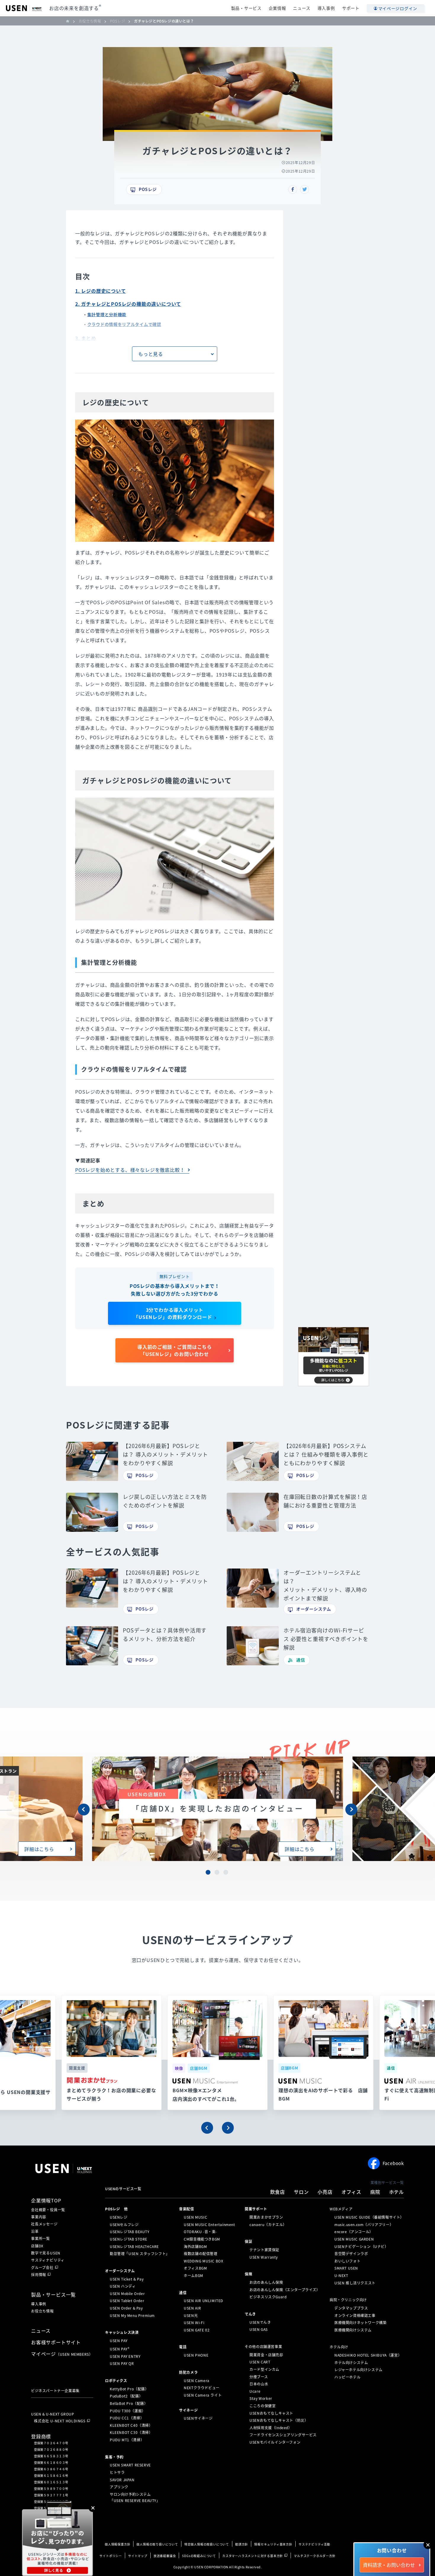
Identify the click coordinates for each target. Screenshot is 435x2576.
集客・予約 (114, 2457)
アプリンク (119, 2487)
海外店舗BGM (195, 2246)
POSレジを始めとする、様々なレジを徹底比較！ (130, 1170)
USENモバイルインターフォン (275, 2442)
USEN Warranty (264, 2257)
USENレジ (119, 2217)
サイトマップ (138, 2556)
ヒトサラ (117, 2472)
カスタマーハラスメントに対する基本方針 (253, 2556)
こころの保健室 (262, 2406)
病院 (375, 2192)
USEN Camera (197, 2380)
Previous (84, 1810)
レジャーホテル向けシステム (359, 2370)
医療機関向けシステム (353, 2330)
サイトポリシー (111, 2556)
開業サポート (256, 2209)
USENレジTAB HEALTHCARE (134, 2246)
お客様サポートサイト (56, 2342)
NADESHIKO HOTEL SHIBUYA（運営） (368, 2355)
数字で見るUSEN (46, 2253)
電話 (183, 2347)
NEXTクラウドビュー (202, 2388)
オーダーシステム (314, 1609)
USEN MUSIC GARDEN (354, 2239)
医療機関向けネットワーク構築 (360, 2323)
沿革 (35, 2231)
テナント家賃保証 (264, 2250)
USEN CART (260, 2362)
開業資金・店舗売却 (266, 2355)
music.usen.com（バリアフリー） (364, 2225)
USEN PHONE (196, 2355)
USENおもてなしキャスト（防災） (279, 2420)
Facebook (393, 2163)
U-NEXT (341, 2276)
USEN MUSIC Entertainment (209, 2225)
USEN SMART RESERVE (130, 2465)
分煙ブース (259, 2376)
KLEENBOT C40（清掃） (131, 2425)
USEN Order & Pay (126, 2308)
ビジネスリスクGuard (268, 2297)
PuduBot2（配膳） (126, 2396)
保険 (248, 2274)
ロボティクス (116, 2381)
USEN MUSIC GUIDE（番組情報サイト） (369, 2217)
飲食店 (278, 2192)
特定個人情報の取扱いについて (207, 2544)
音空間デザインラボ (351, 2254)
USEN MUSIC (195, 2217)
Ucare (255, 2391)
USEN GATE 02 (197, 2330)
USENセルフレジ (124, 2225)
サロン (301, 2192)
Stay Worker (261, 2398)
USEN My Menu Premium (132, 2315)
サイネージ (188, 2410)
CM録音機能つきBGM (202, 2239)
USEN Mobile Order (127, 2294)
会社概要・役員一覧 (48, 2210)
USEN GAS (259, 2329)
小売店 (325, 2192)
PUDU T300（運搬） (128, 2411)
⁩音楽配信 (186, 2209)
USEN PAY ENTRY (125, 2356)
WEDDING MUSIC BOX (203, 2261)
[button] (207, 2128)
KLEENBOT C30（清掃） (131, 2432)
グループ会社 (42, 2268)
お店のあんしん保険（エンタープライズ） (285, 2290)
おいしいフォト (347, 2261)
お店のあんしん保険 (266, 2282)
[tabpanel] (217, 1809)
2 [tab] (217, 1873)
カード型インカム (264, 2369)
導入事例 (326, 8)
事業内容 (39, 2217)
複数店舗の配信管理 (200, 2254)
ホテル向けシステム (351, 2363)
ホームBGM (194, 2276)
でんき (250, 2314)
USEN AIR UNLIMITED (203, 2301)
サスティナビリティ (48, 2260)
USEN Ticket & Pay (127, 2279)
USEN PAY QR (122, 2363)
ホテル (397, 2192)
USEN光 (191, 2315)
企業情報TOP (46, 2200)
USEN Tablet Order (127, 2301)
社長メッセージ (44, 2224)
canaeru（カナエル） (268, 2225)
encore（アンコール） (354, 2232)
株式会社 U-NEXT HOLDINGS (60, 2421)
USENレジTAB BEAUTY (130, 2232)
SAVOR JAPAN (122, 2479)
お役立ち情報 (42, 2311)
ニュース (302, 8)
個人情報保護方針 (117, 2544)
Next (351, 1810)
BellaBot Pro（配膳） (129, 2403)
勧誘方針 (242, 2544)
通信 (301, 1660)
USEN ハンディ (123, 2286)
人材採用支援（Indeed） (271, 2428)
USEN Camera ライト (203, 2395)
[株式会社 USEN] (70, 21)
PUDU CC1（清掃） (127, 2418)
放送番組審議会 (165, 2556)
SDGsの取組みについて (199, 2556)
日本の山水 (259, 2384)
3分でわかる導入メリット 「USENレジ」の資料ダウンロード (173, 1313)
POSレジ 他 (116, 2209)
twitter (304, 189)
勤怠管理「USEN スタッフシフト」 (140, 2254)
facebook (293, 189)
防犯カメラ (188, 2372)
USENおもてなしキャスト (271, 2413)
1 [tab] (209, 1873)
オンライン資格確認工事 (355, 2315)
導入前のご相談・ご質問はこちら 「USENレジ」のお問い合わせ (175, 1350)
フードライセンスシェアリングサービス (283, 2435)
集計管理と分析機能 (107, 314)
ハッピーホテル (347, 2377)
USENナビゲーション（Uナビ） (361, 2246)
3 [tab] (226, 1873)
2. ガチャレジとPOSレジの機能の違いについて (128, 304)
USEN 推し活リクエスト (355, 2283)
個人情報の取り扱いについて (157, 2544)
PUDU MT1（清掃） (127, 2440)
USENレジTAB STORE (129, 2239)
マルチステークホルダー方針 (315, 2556)
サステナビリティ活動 (314, 2544)
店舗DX (37, 2246)
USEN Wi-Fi (194, 2323)
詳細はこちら (39, 1849)
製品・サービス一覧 (53, 2294)
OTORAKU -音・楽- (200, 2232)
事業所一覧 (41, 2238)
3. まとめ (86, 338)
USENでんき (260, 2322)
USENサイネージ (198, 2418)
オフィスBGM (195, 2268)
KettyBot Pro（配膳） (129, 2389)
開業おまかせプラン (266, 2217)
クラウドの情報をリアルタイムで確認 (124, 324)
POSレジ (148, 189)
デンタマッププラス (351, 2308)
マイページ (62, 2354)
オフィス (351, 2192)
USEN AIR (192, 2308)
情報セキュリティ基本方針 (273, 2544)
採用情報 (39, 2275)
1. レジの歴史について (101, 291)
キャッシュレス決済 (122, 2332)
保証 (248, 2241)
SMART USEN (346, 2268)
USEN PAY (119, 2341)
